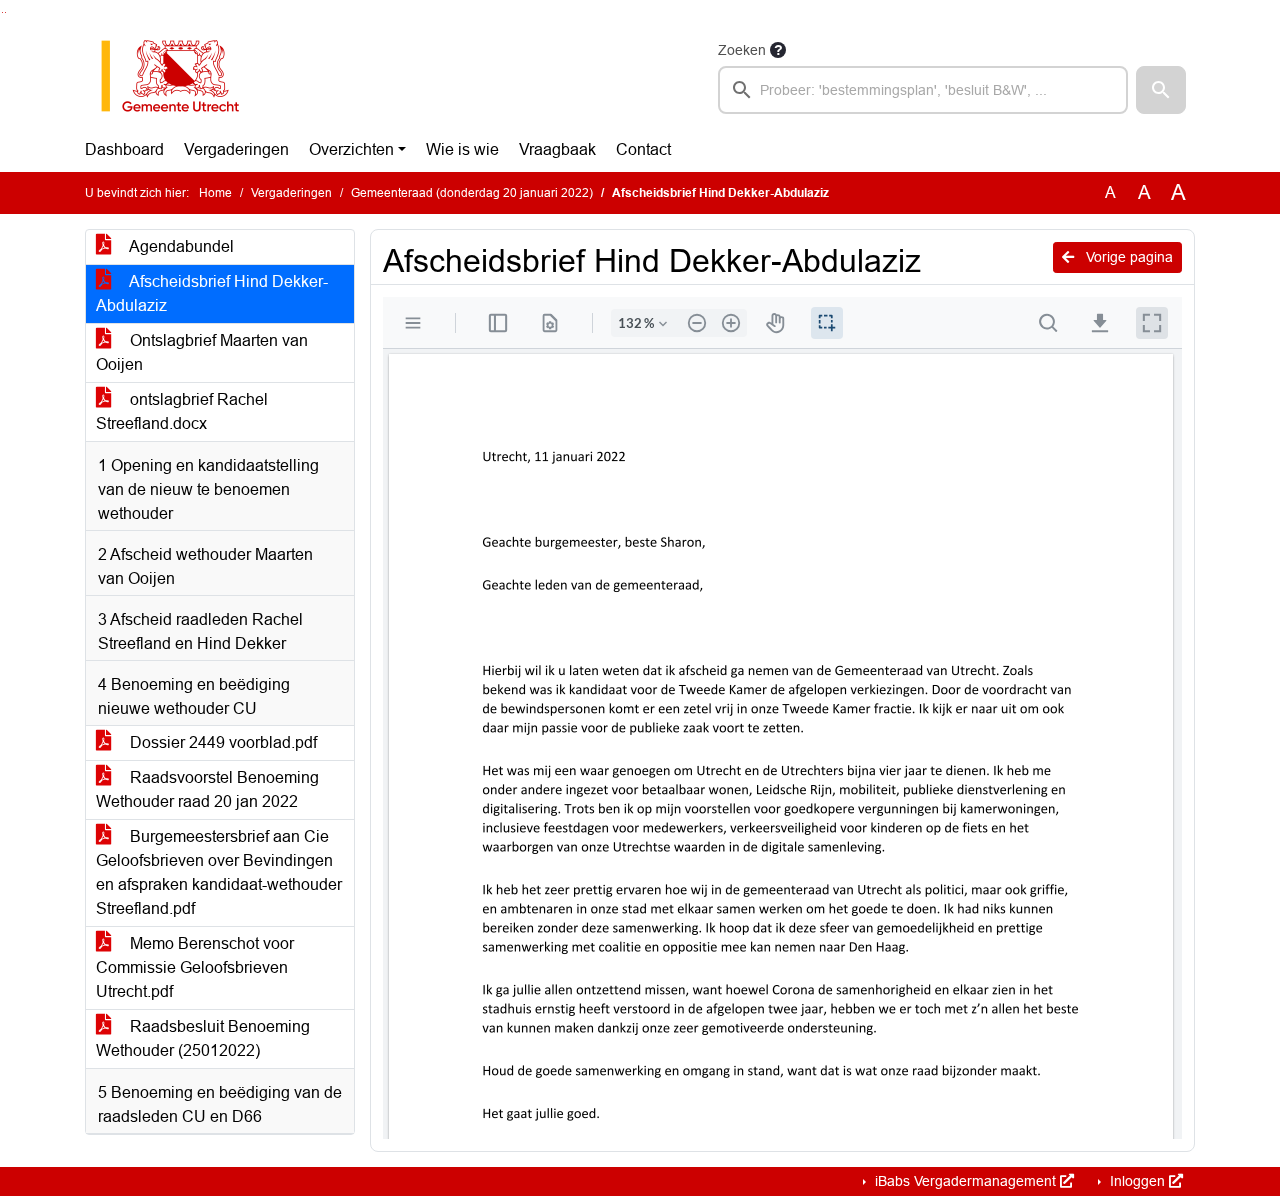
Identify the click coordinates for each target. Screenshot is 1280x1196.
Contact (643, 149)
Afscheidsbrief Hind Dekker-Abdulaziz (212, 293)
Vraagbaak (557, 149)
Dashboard (124, 149)
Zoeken (742, 50)
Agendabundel (180, 246)
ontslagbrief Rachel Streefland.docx (182, 411)
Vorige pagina (1127, 257)
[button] (1161, 90)
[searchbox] (923, 90)
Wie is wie (462, 149)
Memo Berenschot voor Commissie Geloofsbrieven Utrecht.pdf (195, 967)
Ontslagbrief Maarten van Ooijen (202, 352)
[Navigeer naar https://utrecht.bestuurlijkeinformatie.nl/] (180, 76)
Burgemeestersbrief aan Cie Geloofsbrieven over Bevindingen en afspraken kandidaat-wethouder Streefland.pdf (219, 872)
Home (215, 193)
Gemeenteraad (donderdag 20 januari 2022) (472, 193)
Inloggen (1137, 1181)
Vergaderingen (236, 149)
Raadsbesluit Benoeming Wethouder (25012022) (203, 1038)
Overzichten (351, 149)
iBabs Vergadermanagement (965, 1181)
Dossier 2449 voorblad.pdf (221, 742)
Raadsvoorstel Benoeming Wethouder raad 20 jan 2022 (207, 789)
